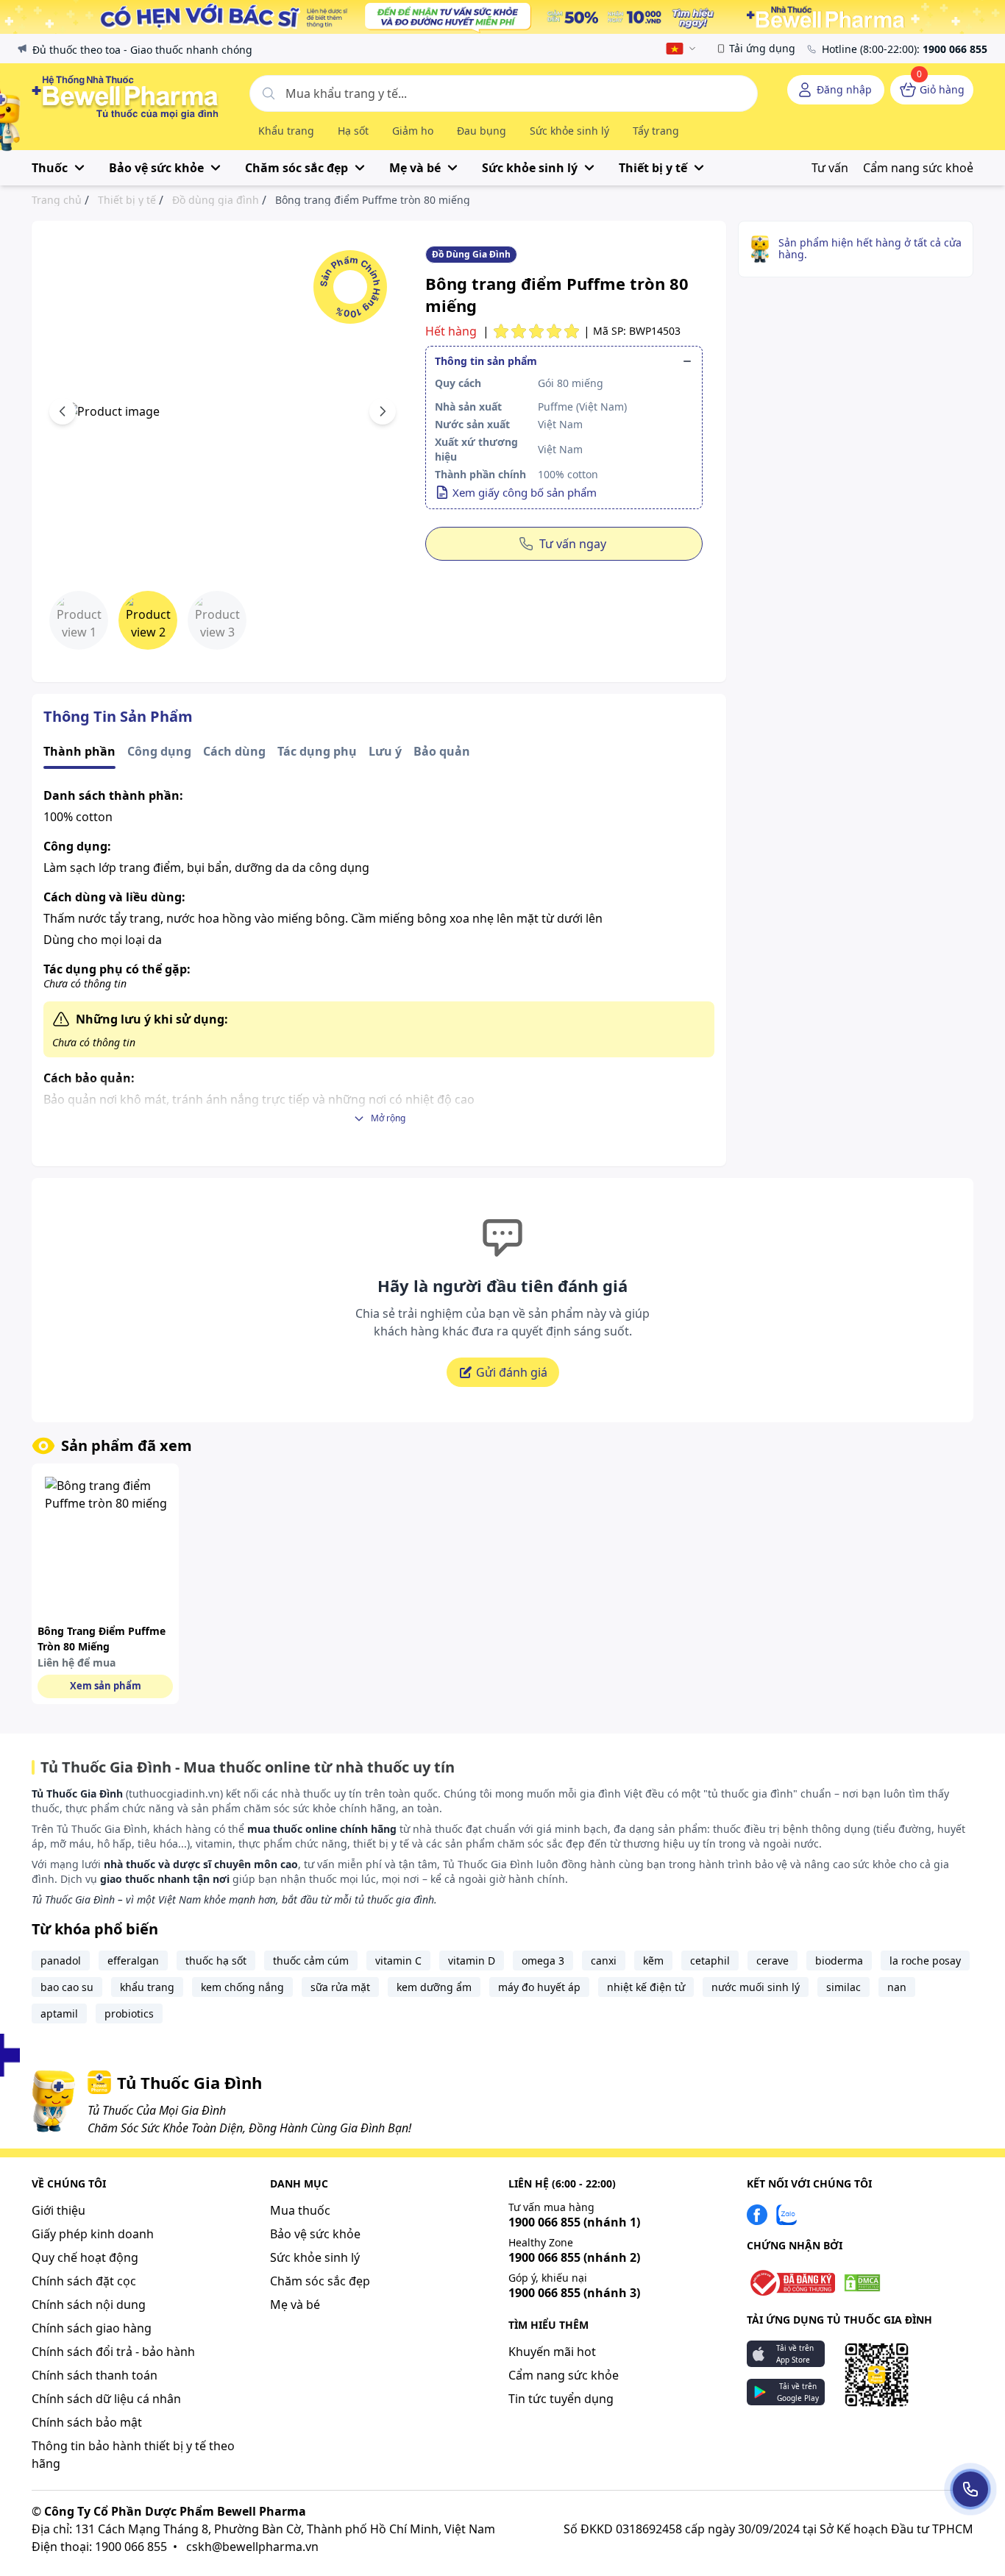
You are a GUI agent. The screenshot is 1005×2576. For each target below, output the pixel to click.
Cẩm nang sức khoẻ (918, 168)
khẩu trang (147, 1987)
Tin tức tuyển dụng (561, 2399)
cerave (773, 1961)
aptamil (59, 2013)
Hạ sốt (353, 131)
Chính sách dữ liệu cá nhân (106, 2399)
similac (844, 1987)
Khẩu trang (286, 131)
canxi (604, 1961)
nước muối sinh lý (756, 1987)
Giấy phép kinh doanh (93, 2234)
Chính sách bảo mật (87, 2422)
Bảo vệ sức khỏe (315, 2234)
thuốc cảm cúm (311, 1961)
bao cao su (67, 1987)
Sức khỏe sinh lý (569, 131)
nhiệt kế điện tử (646, 1987)
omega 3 (543, 1961)
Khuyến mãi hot (552, 2352)
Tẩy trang (656, 131)
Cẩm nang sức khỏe (564, 2375)
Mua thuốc (300, 2210)
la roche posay (925, 1961)
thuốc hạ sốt (216, 1961)
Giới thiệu (58, 2210)
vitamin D (472, 1961)
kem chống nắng (242, 1987)
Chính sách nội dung (89, 2304)
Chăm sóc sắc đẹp (320, 2281)
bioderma (839, 1961)
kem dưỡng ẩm (434, 1987)
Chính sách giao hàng (92, 2328)
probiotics (129, 2013)
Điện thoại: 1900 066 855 (99, 2547)
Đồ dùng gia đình (216, 200)
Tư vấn (830, 168)
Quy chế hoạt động (85, 2257)
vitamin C (398, 1961)
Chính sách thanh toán (95, 2375)
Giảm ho (413, 131)
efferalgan (133, 1961)
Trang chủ (57, 200)
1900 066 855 (574, 2222)
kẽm (653, 1961)
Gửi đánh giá (512, 1372)
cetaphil (710, 1961)
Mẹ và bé (295, 2304)
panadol (61, 1961)
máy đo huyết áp (539, 1987)
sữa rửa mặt (340, 1987)
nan (897, 1987)
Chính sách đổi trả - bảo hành (113, 2352)
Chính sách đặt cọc (84, 2281)
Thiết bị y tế (127, 200)
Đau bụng (482, 131)
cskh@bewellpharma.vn (252, 2547)
